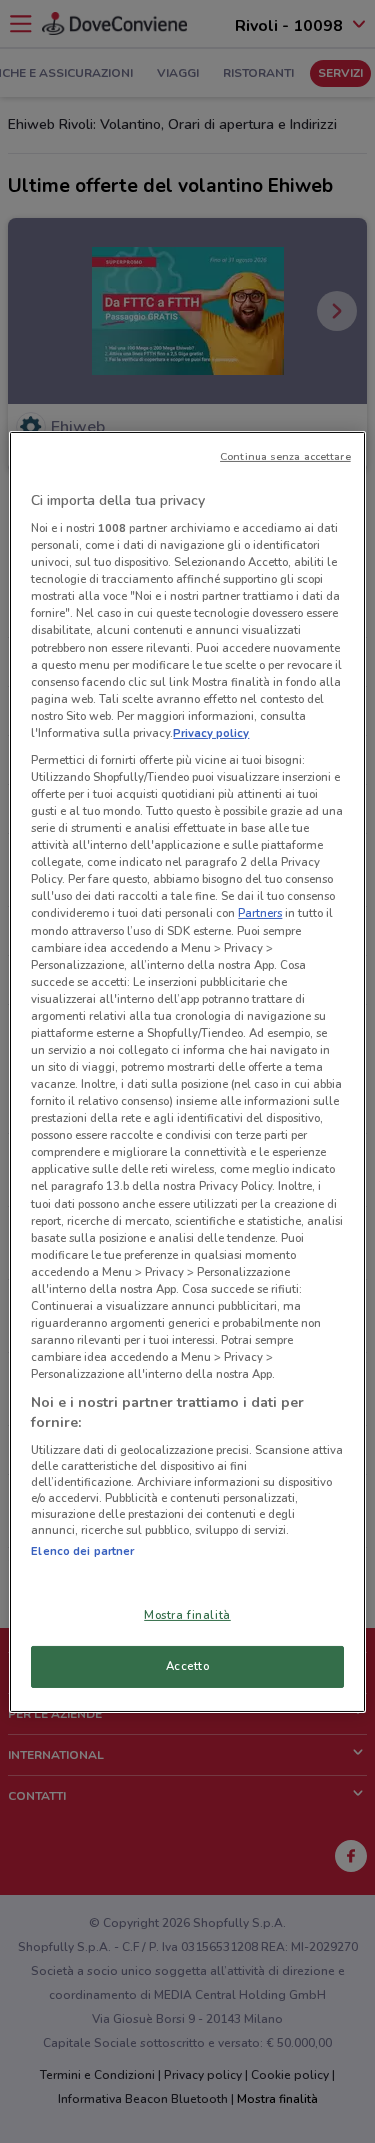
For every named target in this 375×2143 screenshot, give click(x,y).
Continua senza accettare (285, 455)
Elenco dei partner (82, 1551)
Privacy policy (211, 733)
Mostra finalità (187, 1615)
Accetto (188, 1666)
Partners (260, 913)
